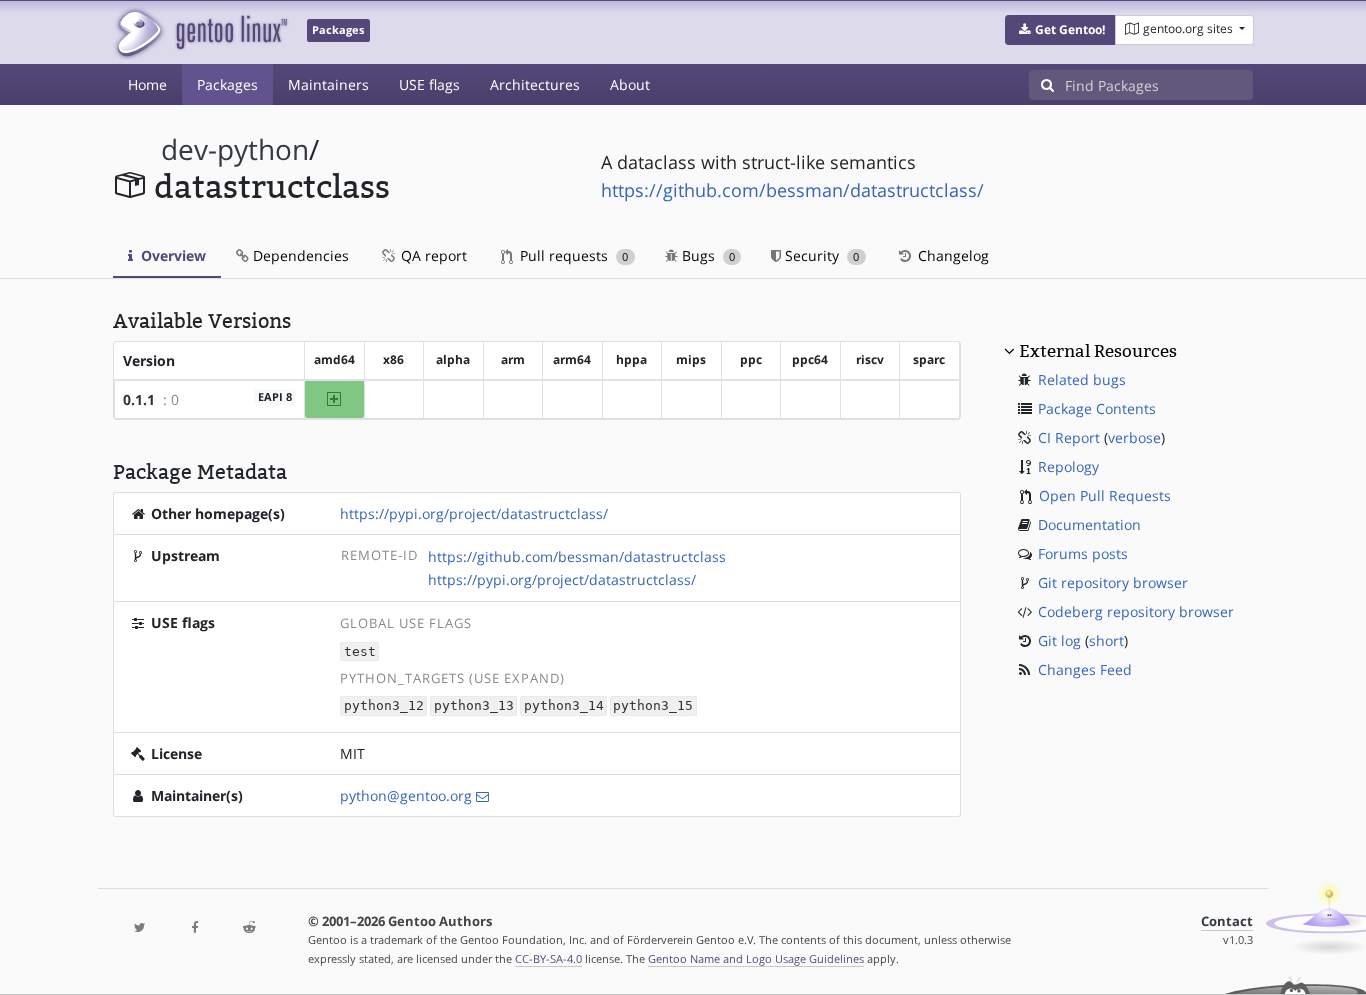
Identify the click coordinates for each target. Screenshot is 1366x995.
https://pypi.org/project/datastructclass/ (474, 513)
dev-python (235, 149)
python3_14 (564, 706)
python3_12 (384, 706)
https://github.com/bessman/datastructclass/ (792, 190)
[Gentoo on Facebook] (194, 928)
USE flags (429, 84)
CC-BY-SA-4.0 (548, 958)
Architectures (535, 84)
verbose (1134, 437)
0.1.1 (139, 399)
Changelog (951, 255)
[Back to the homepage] (200, 32)
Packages (227, 84)
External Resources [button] (1098, 351)
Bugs (706, 255)
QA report (432, 255)
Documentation (1089, 524)
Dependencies (299, 255)
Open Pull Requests (1105, 495)
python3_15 (653, 706)
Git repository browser (1113, 582)
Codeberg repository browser (1136, 611)
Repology (1068, 466)
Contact (1227, 921)
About (630, 84)
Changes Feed (1085, 669)
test (360, 651)
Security (820, 255)
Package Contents (1097, 408)
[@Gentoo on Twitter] (140, 928)
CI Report (1069, 437)
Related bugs (1082, 379)
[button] (1060, 30)
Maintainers (328, 84)
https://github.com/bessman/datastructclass (577, 556)
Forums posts (1083, 553)
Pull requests (572, 255)
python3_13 (474, 706)
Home (147, 84)
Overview (171, 255)
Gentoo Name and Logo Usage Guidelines (756, 958)
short (1106, 640)
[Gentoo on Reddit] (249, 928)
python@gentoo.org (406, 795)
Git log (1059, 640)
